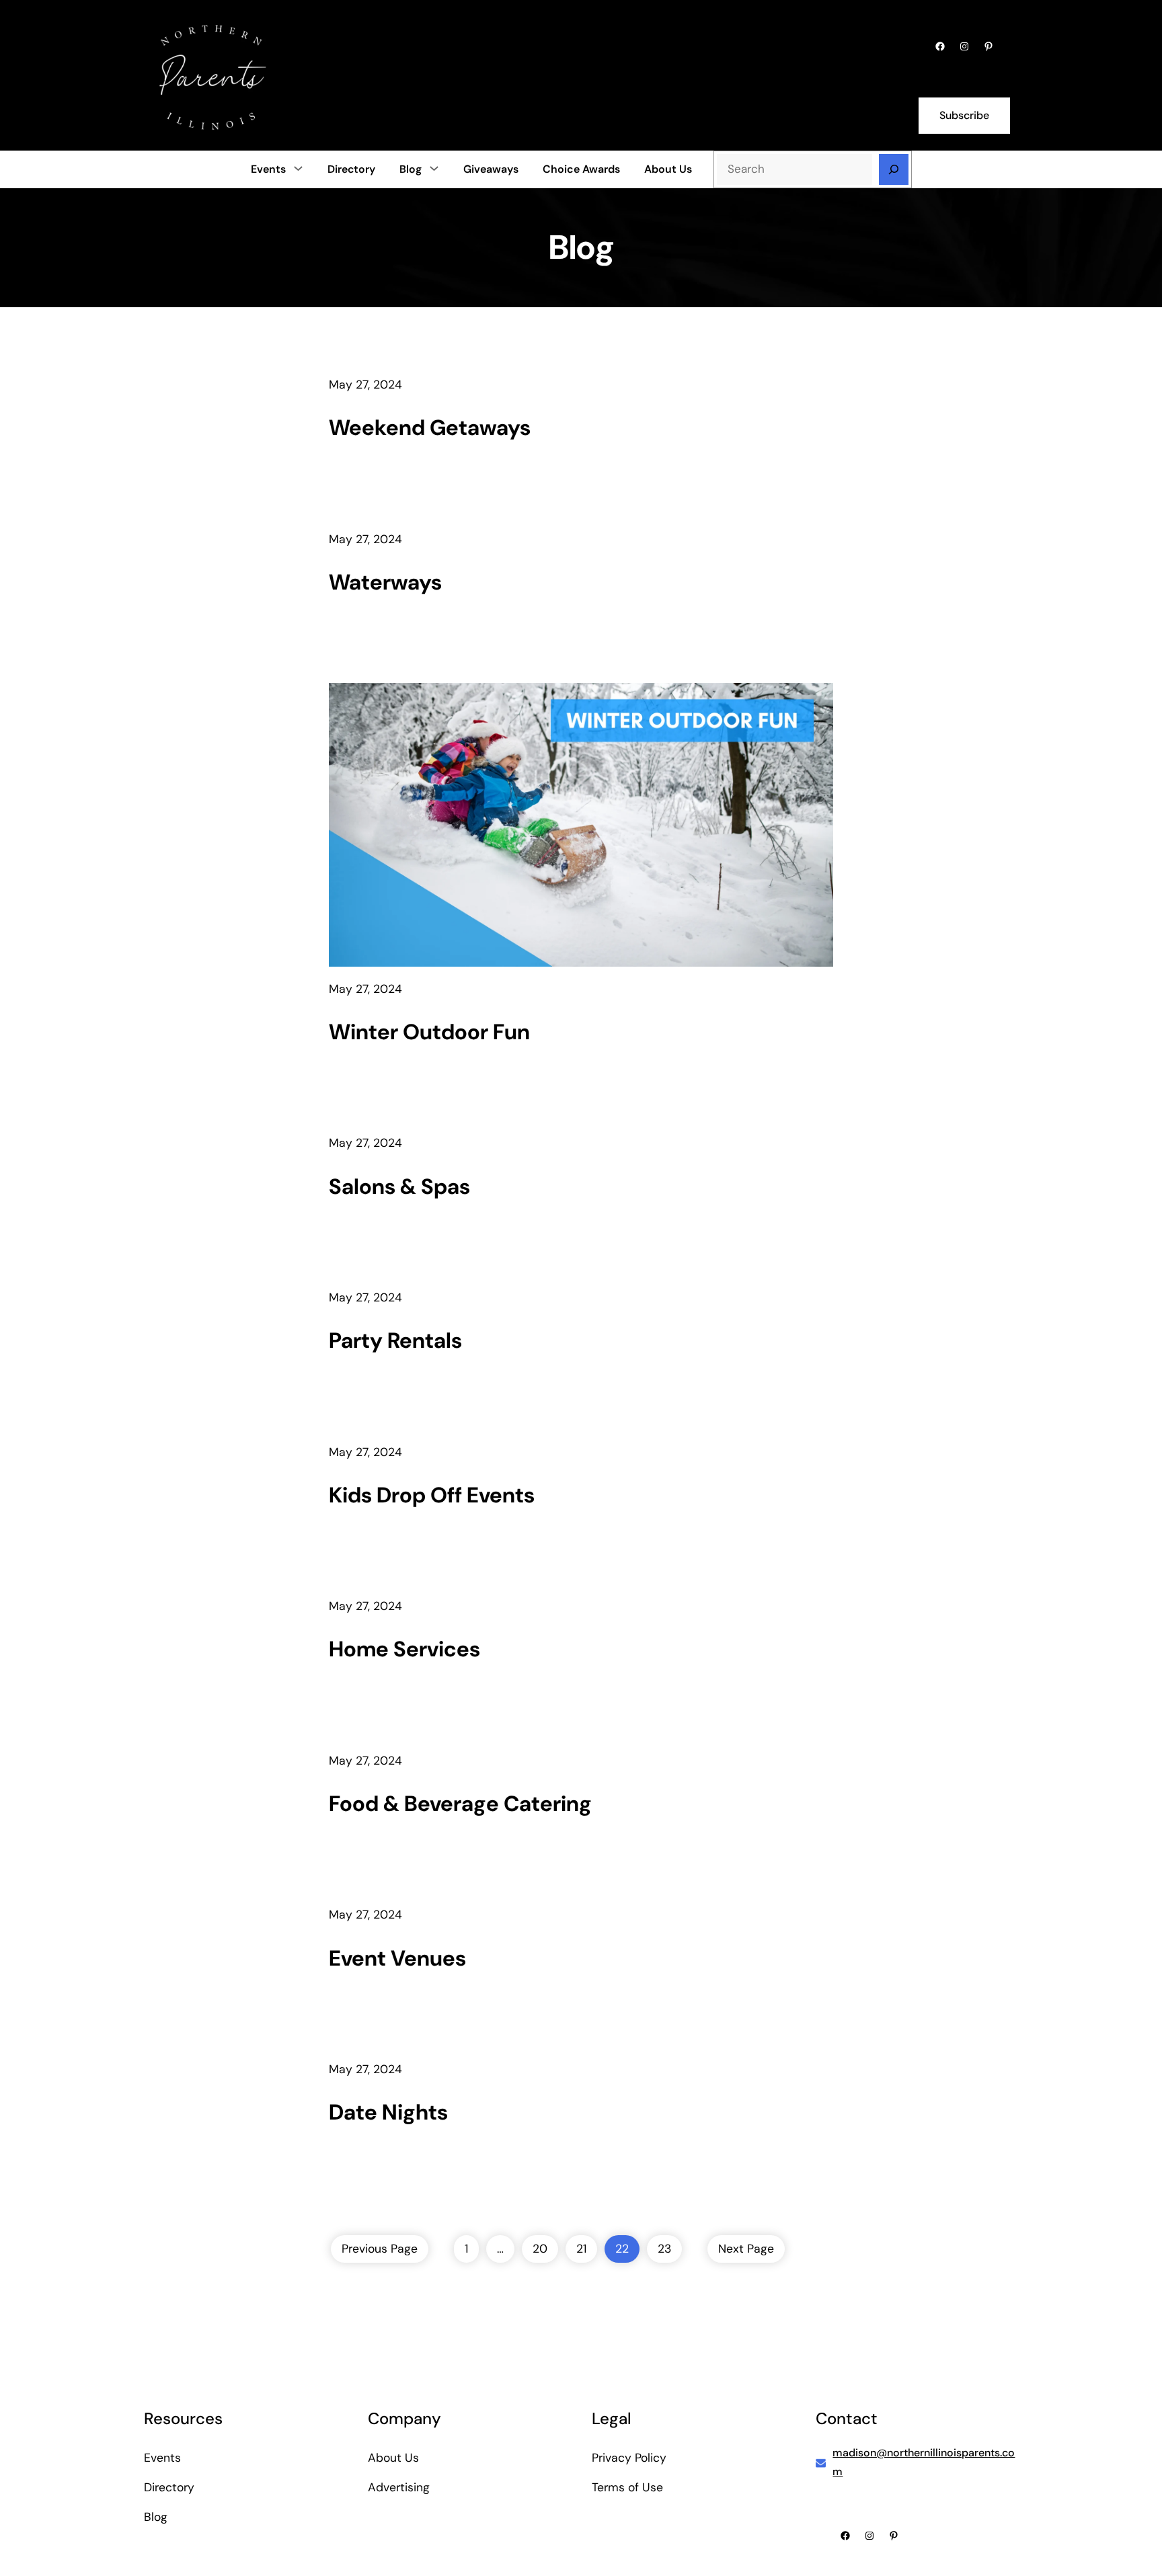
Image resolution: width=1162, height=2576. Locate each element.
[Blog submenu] (434, 168)
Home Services (404, 1649)
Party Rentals (395, 1340)
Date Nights (388, 2112)
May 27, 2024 (365, 385)
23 (664, 2249)
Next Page (746, 2249)
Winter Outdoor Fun (429, 1032)
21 (581, 2249)
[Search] (894, 169)
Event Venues (397, 1958)
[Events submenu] (298, 168)
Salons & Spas (399, 1186)
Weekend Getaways (430, 428)
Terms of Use (627, 2487)
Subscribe (964, 115)
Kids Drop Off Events (432, 1495)
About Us (393, 2458)
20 (540, 2249)
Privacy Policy (629, 2458)
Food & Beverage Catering (460, 1804)
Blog (411, 169)
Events (268, 169)
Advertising (399, 2487)
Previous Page (380, 2249)
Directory (169, 2487)
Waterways (385, 582)
